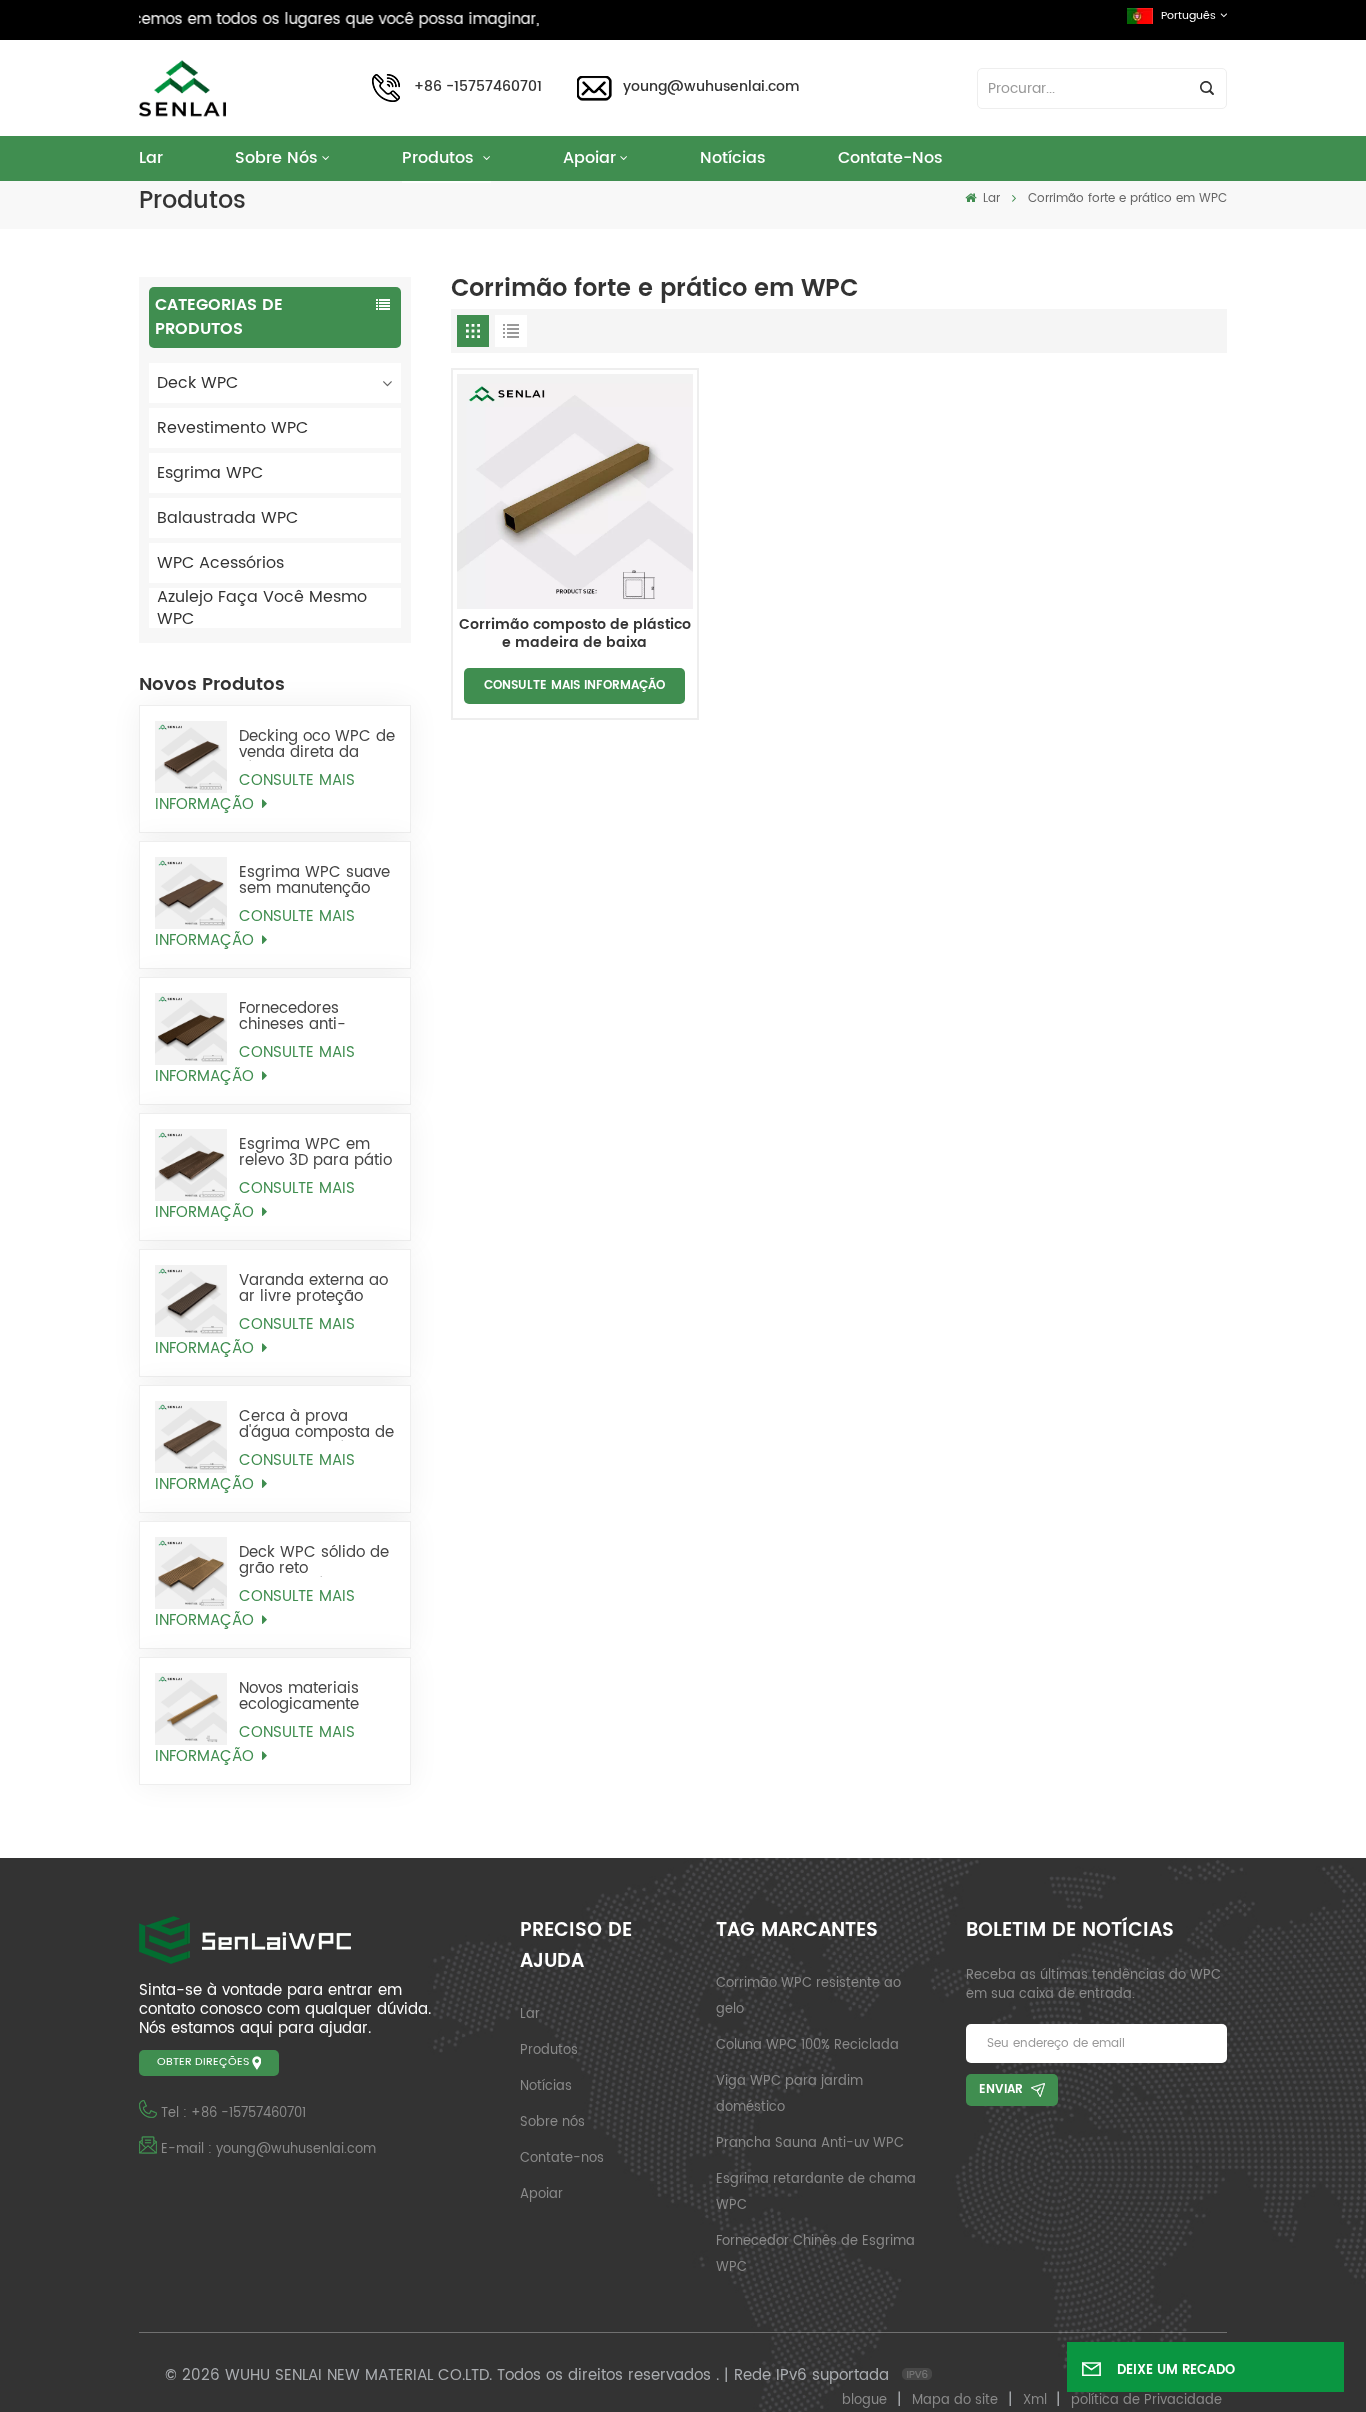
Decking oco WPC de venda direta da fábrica (317, 745)
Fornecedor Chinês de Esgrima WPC (815, 2254)
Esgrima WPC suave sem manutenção (314, 881)
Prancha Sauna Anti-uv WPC (810, 2143)
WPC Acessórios (220, 563)
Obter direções (203, 2062)
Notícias (733, 158)
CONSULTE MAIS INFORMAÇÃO (255, 793)
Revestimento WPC (232, 428)
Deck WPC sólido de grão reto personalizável (314, 1561)
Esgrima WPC (210, 473)
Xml (1035, 2401)
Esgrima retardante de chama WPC (816, 2192)
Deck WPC (197, 383)
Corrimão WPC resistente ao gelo (808, 1996)
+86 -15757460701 (478, 87)
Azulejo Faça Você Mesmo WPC (262, 608)
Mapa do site (955, 2401)
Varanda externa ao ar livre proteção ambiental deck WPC (313, 1289)
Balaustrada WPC (227, 518)
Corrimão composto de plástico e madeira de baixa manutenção (575, 634)
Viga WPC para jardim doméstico (789, 2094)
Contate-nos (890, 158)
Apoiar (589, 158)
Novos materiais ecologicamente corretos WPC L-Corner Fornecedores (317, 1697)
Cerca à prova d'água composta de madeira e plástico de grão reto (316, 1425)
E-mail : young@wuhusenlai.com (268, 2149)
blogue (864, 2401)
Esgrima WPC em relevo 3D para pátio (315, 1153)
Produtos (440, 158)
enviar (1001, 2089)
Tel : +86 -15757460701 (233, 2113)
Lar (151, 158)
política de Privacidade (1146, 2401)
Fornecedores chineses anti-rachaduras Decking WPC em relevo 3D (314, 1017)
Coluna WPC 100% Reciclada (807, 2045)
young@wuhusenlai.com (711, 87)
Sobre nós (276, 158)
